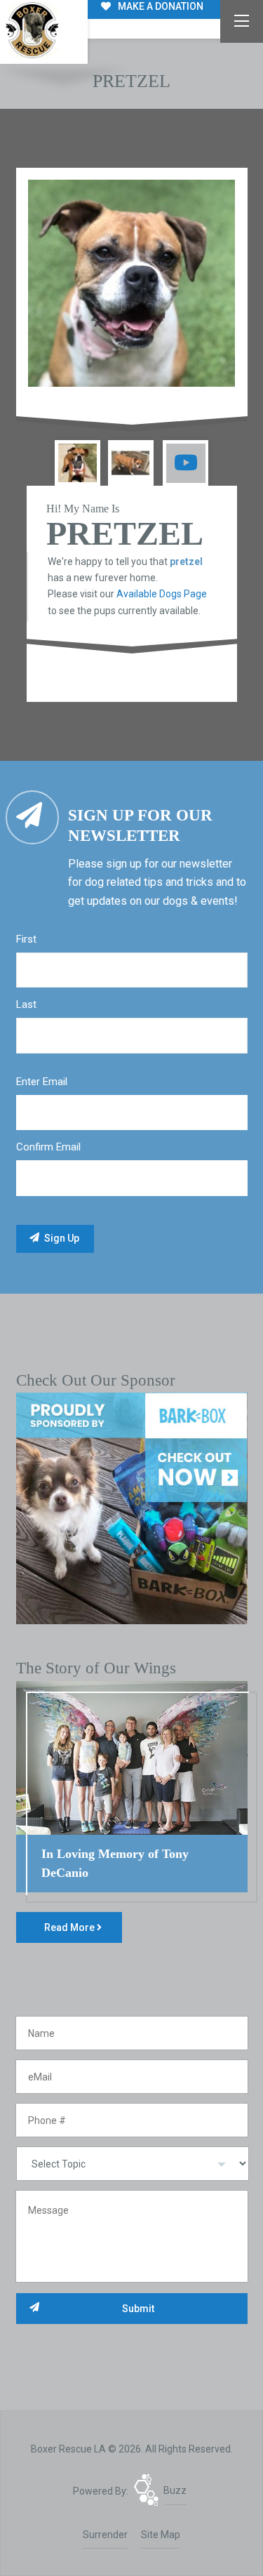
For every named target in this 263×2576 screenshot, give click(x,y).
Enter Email (42, 1082)
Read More (70, 1927)
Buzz (175, 2490)
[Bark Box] (132, 1508)
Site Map (161, 2535)
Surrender (105, 2535)
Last (26, 1004)
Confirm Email (48, 1147)
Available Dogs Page (162, 594)
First (26, 939)
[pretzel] (132, 284)
